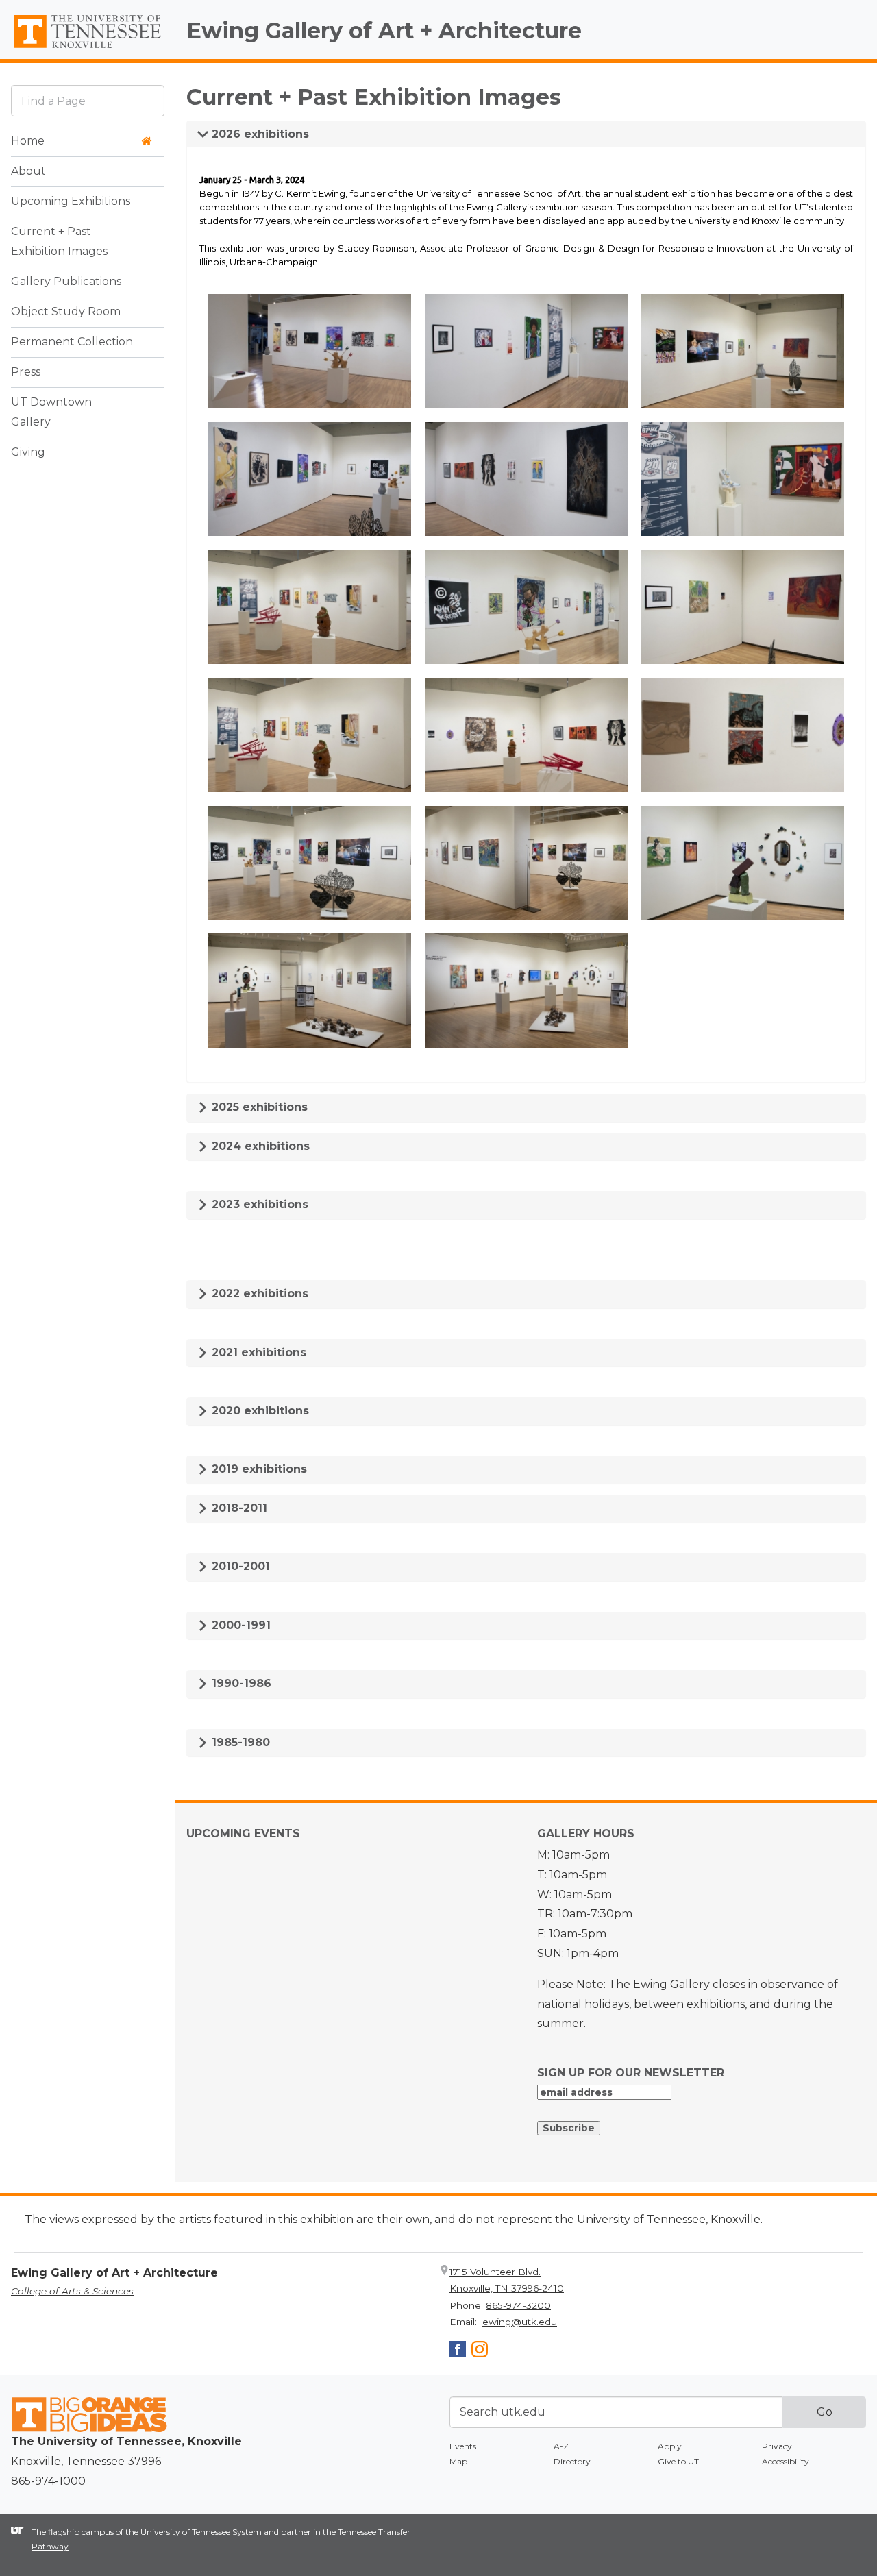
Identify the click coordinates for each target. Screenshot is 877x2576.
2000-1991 (239, 1625)
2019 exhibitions (258, 1469)
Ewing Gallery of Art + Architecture (384, 30)
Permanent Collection (72, 342)
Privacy (777, 2446)
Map (458, 2461)
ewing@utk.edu (520, 2322)
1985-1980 (239, 1742)
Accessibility (786, 2461)
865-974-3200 (518, 2305)
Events (463, 2446)
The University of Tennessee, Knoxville (88, 49)
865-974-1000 (48, 2481)
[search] (88, 100)
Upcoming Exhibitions (71, 201)
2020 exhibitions (259, 1411)
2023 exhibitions (258, 1204)
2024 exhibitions (259, 1146)
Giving (28, 452)
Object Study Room (66, 311)
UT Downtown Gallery (51, 412)
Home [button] (28, 141)
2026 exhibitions (259, 134)
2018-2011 (238, 1508)
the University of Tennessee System (194, 2532)
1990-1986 (240, 1683)
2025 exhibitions (258, 1107)
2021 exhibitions (257, 1352)
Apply (670, 2446)
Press (26, 372)
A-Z (561, 2446)
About (28, 171)
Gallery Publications (66, 281)
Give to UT (678, 2461)
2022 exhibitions (258, 1293)
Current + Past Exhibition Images (59, 241)
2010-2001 (239, 1566)
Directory (572, 2461)
